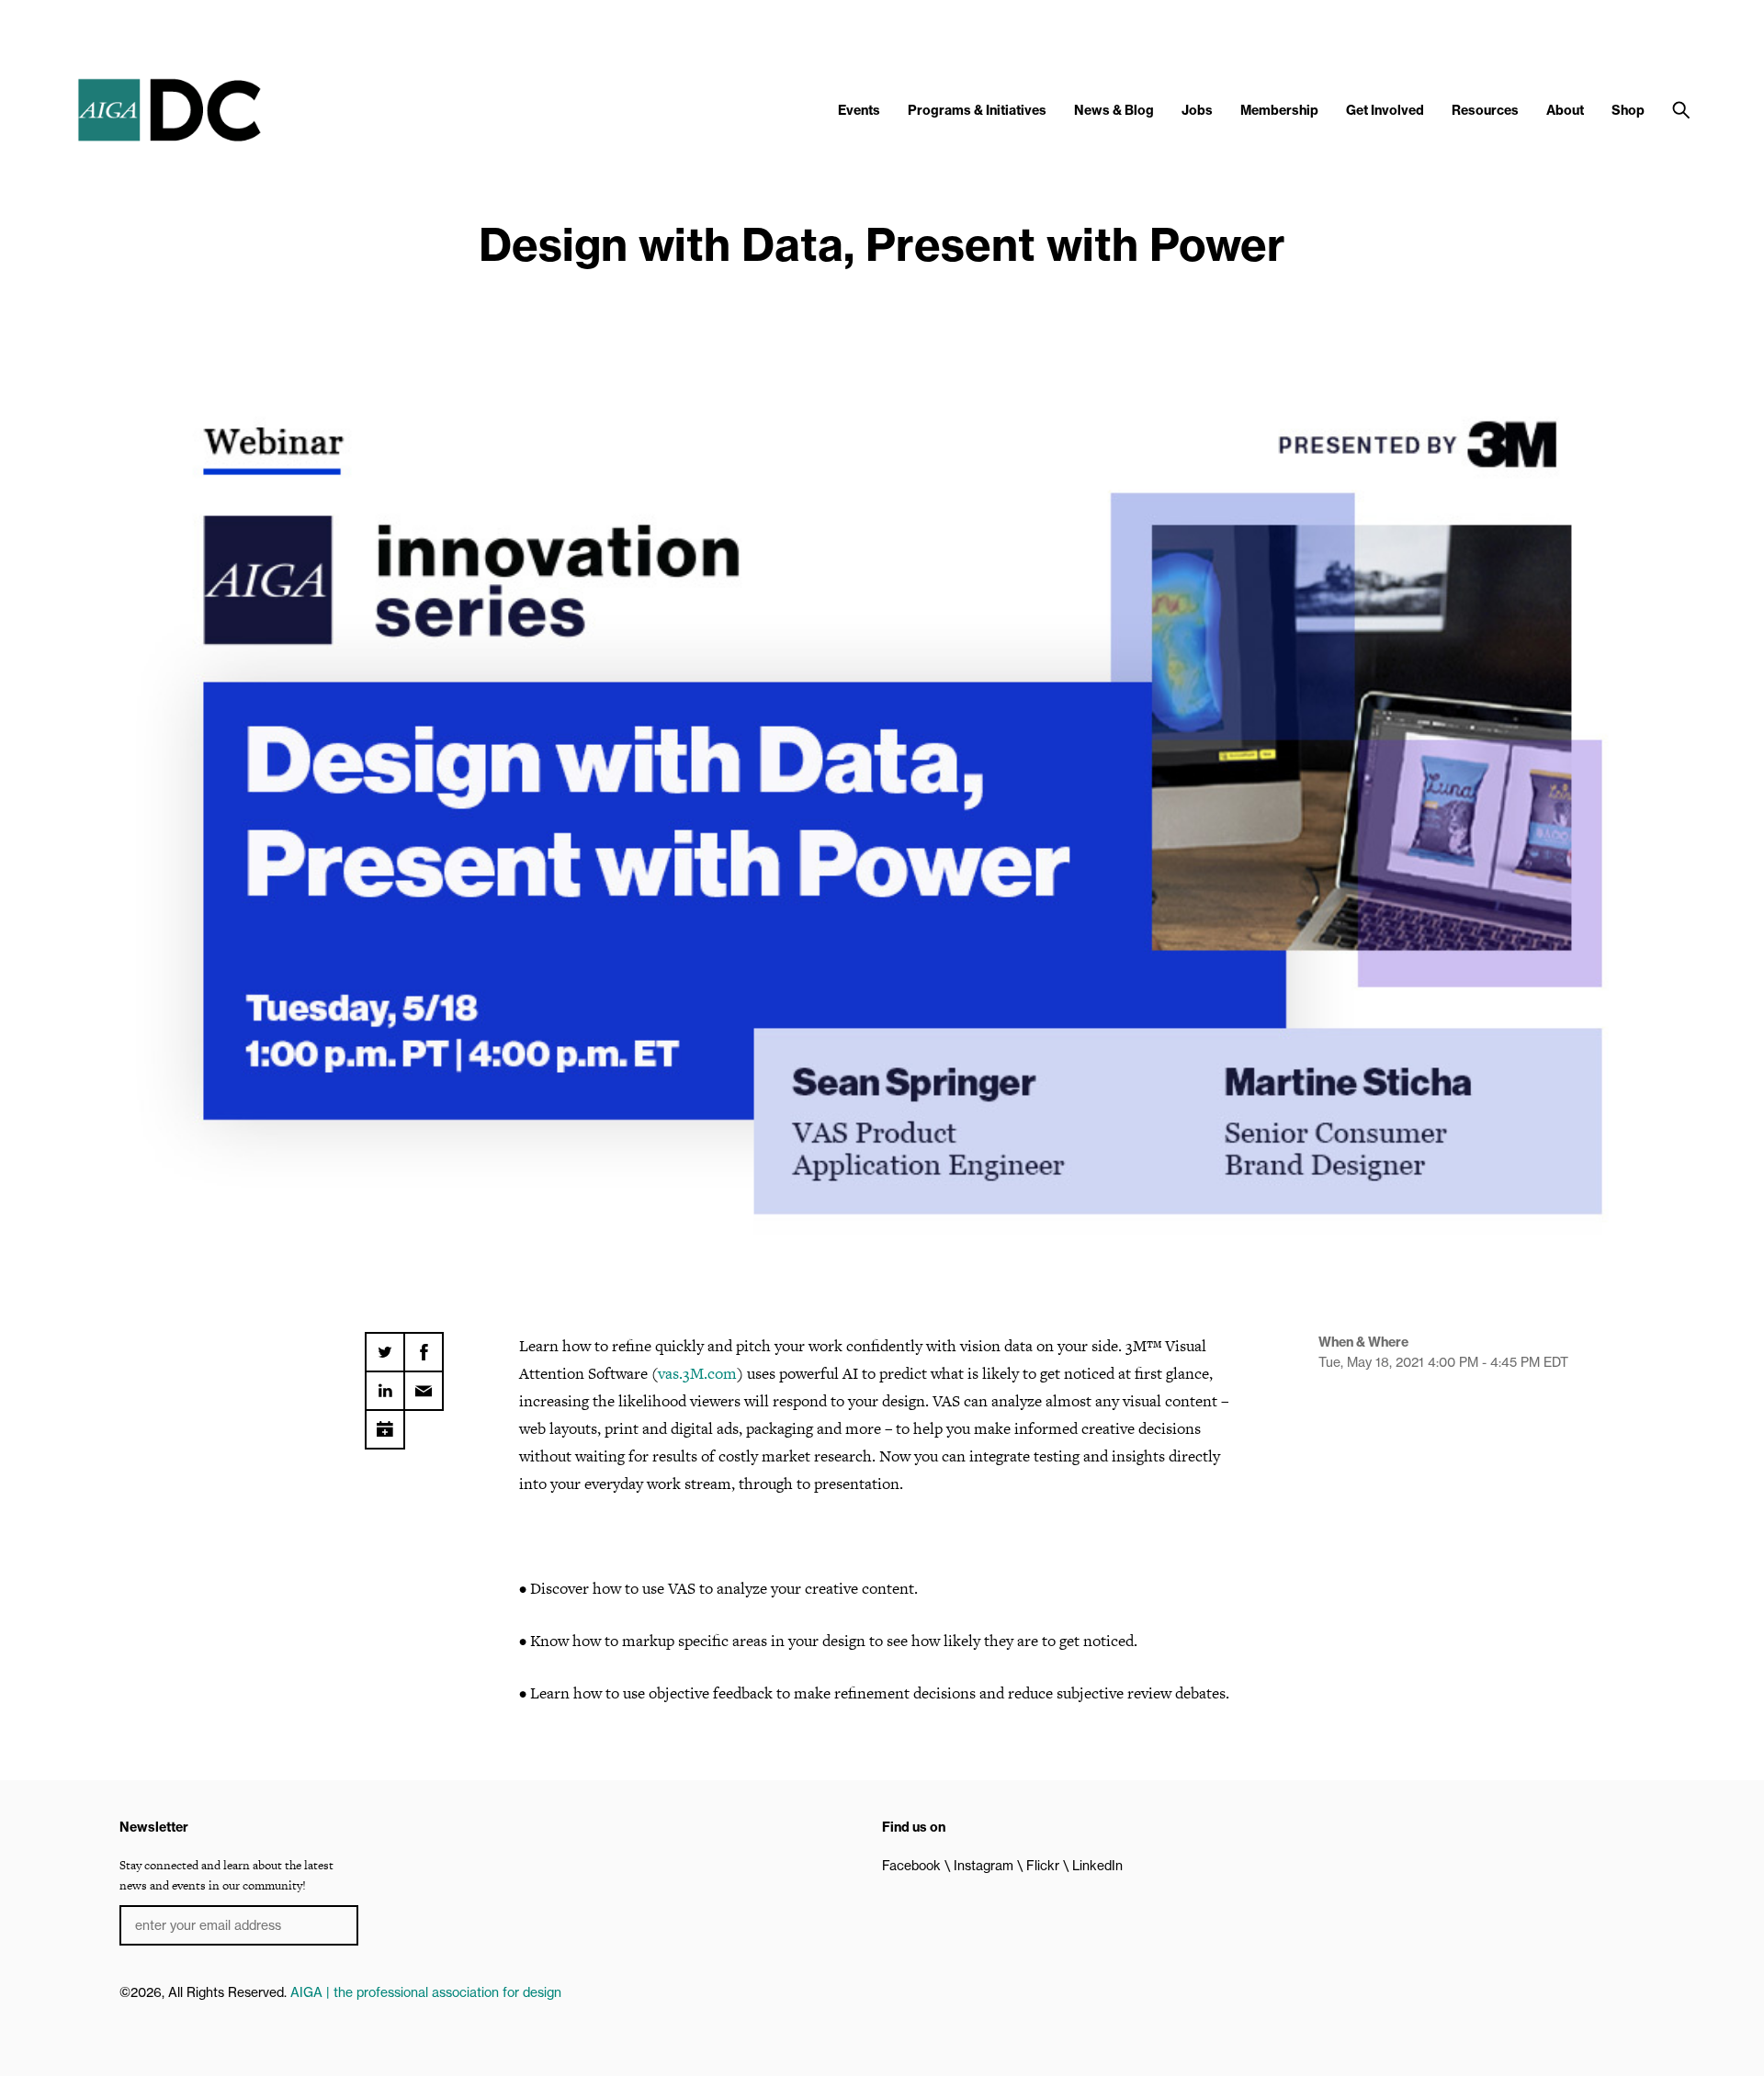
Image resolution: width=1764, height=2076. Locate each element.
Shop (1628, 110)
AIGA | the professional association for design (426, 1992)
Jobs (1197, 110)
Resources (1485, 110)
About (1565, 110)
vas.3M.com (697, 1373)
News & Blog (1114, 110)
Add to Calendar (385, 1423)
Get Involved (1385, 110)
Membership (1279, 110)
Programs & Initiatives (977, 110)
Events (859, 110)
